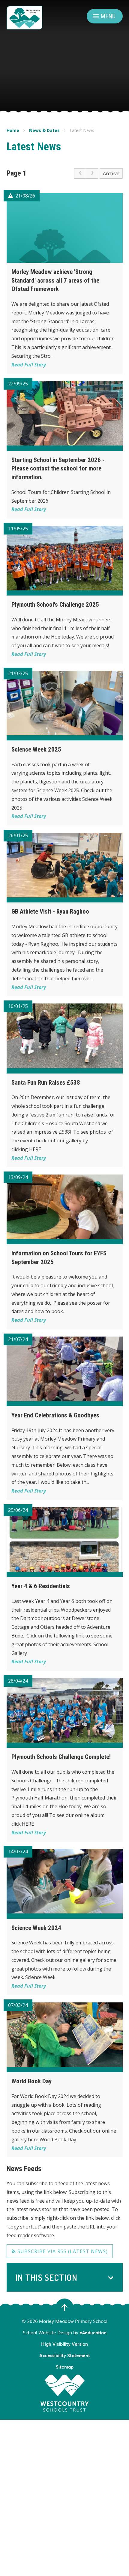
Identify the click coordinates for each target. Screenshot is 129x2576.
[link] (80, 173)
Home (13, 130)
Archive (111, 173)
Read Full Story (29, 365)
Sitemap (65, 2367)
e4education (93, 2332)
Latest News (82, 130)
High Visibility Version (64, 2344)
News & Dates (44, 130)
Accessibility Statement (65, 2355)
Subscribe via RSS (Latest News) (62, 2251)
